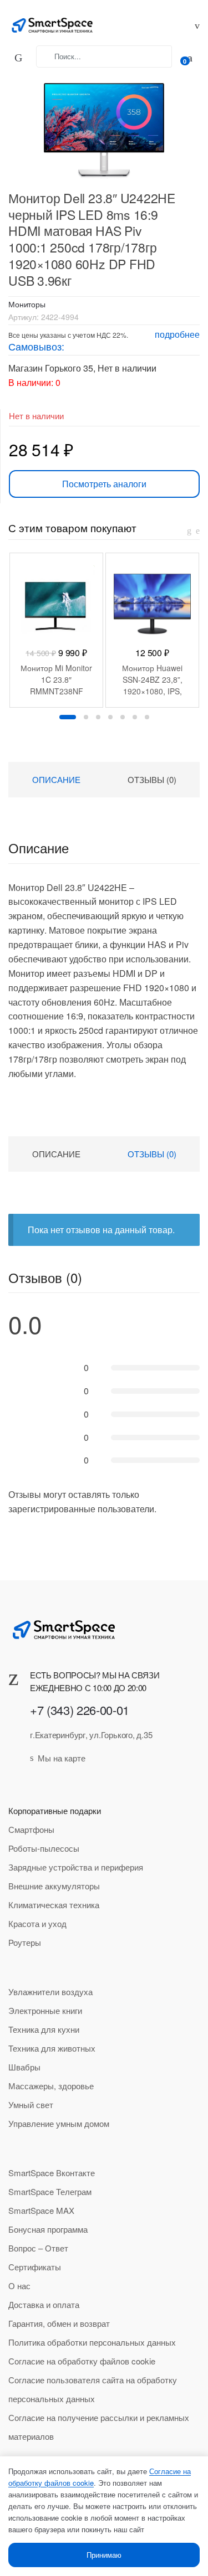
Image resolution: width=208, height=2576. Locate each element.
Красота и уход (37, 1923)
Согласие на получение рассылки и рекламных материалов (99, 2427)
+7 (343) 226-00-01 (80, 1710)
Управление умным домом (59, 2123)
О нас (19, 2286)
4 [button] (110, 717)
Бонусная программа (48, 2229)
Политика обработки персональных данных (92, 2342)
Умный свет (31, 2104)
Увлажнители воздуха (50, 1992)
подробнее (177, 334)
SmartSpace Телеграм (50, 2191)
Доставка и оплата (44, 2304)
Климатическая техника (54, 1905)
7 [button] (147, 717)
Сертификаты (35, 2267)
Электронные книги (45, 2010)
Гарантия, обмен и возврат (59, 2323)
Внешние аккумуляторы (54, 1886)
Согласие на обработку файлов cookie (82, 2361)
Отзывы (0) (152, 779)
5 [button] (123, 717)
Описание (56, 779)
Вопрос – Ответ (38, 2248)
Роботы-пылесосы (44, 1848)
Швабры (24, 2067)
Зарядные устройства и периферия (76, 1867)
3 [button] (98, 717)
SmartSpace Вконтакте (52, 2173)
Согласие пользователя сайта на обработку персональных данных (93, 2389)
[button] (98, 125)
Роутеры (25, 1942)
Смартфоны (31, 1829)
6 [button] (135, 717)
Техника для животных (52, 2048)
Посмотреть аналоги (104, 484)
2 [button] (86, 717)
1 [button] (68, 717)
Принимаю (104, 2555)
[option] (56, 630)
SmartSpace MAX (41, 2210)
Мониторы (27, 304)
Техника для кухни (44, 2029)
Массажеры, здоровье (51, 2086)
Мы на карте (62, 1758)
